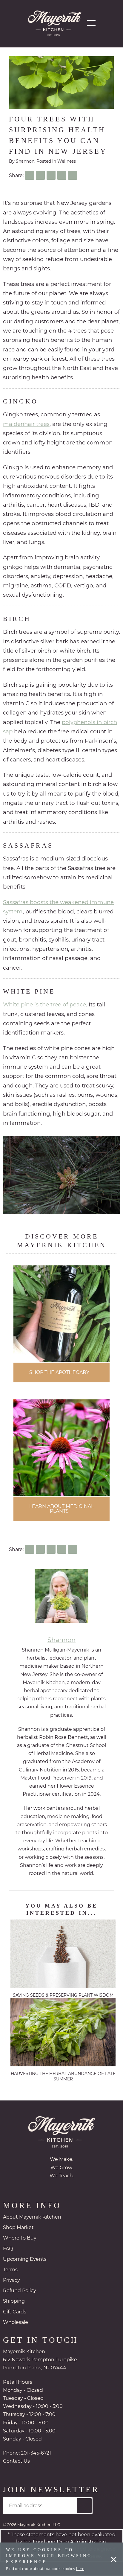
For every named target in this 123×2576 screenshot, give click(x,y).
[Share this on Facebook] (30, 175)
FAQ (8, 2250)
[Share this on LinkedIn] (51, 175)
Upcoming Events (25, 2260)
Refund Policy (20, 2291)
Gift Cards (15, 2313)
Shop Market (18, 2228)
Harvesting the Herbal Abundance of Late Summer (63, 2077)
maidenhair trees (26, 424)
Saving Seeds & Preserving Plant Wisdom (63, 1996)
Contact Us (16, 2462)
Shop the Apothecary (59, 1373)
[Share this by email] (73, 175)
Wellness (67, 161)
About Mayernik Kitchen (32, 2218)
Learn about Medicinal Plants (61, 1509)
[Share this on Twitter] (40, 175)
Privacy (11, 2281)
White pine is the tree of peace (44, 1004)
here (80, 2569)
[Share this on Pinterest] (62, 175)
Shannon (25, 161)
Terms (10, 2270)
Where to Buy (20, 2239)
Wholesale (16, 2323)
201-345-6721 (36, 2454)
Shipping (14, 2302)
